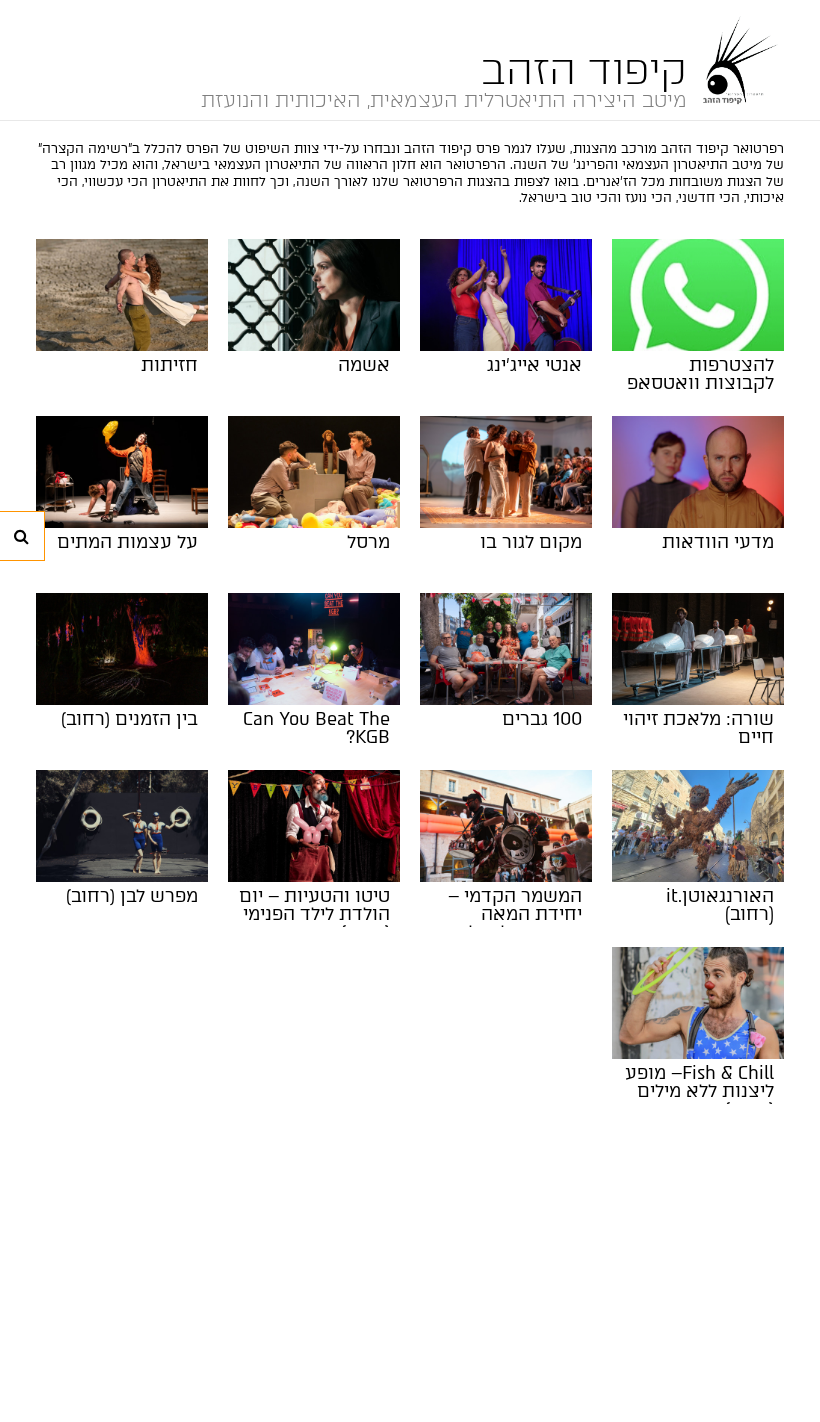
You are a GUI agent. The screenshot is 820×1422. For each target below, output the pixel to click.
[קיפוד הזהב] (735, 60)
